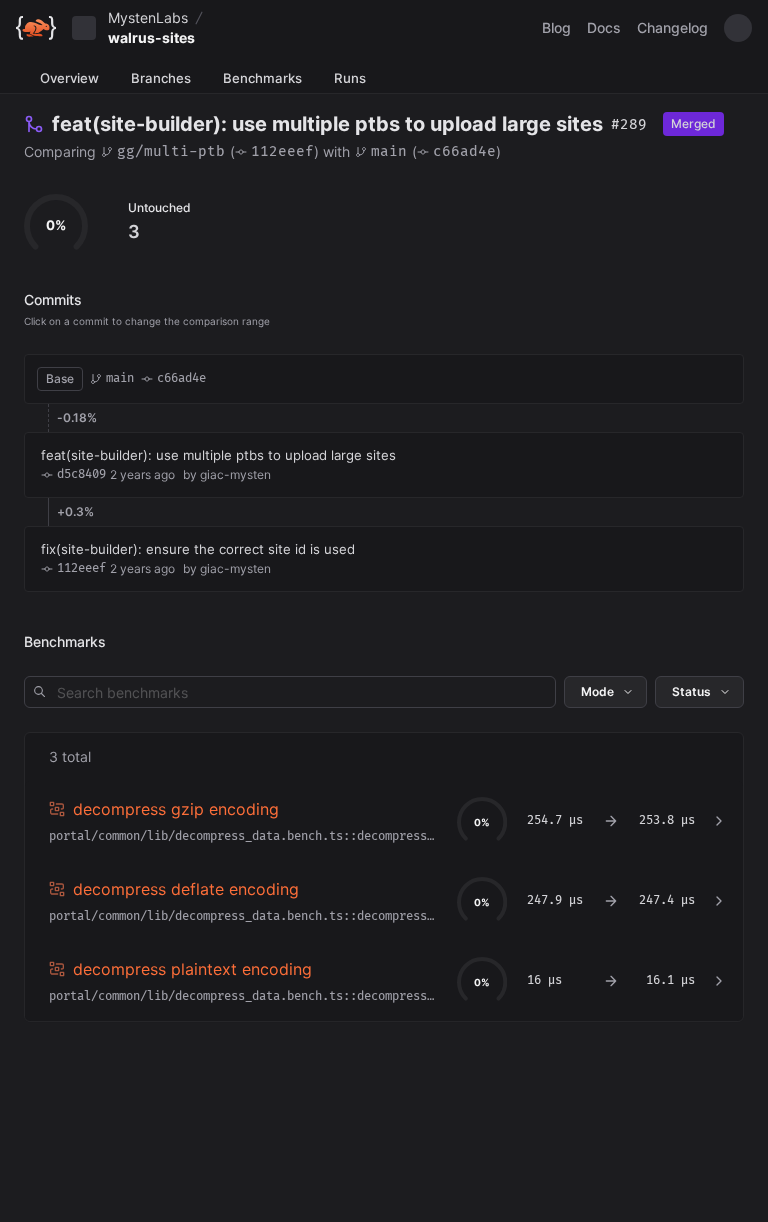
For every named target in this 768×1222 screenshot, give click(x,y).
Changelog (672, 27)
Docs (604, 27)
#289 (629, 124)
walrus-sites (151, 37)
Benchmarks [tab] (262, 78)
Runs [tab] (350, 78)
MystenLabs (148, 17)
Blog (556, 27)
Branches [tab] (161, 78)
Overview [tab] (69, 78)
